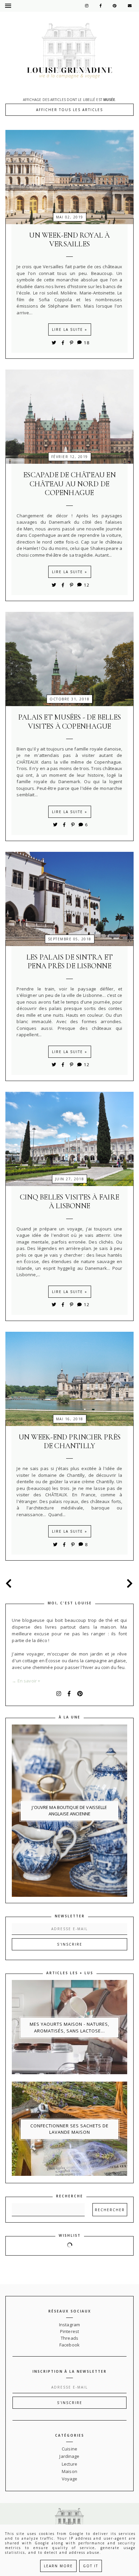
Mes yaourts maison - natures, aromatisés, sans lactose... (69, 2027)
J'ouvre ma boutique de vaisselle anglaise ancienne (69, 1811)
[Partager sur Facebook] (64, 343)
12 (87, 585)
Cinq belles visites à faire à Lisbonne (69, 1202)
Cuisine (69, 2449)
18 (87, 343)
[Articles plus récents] (11, 1583)
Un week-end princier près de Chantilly (70, 1441)
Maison (69, 2471)
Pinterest (69, 2331)
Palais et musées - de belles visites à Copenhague (69, 722)
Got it (91, 2566)
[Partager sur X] (54, 343)
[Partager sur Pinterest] (72, 343)
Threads (69, 2338)
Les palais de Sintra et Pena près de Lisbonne (69, 962)
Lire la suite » (70, 329)
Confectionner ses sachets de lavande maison (69, 2129)
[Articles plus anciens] (128, 1583)
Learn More (58, 2566)
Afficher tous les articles (69, 110)
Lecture (69, 2464)
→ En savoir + (26, 1681)
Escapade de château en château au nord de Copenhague (69, 484)
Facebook (69, 2345)
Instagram (69, 2325)
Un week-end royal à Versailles (69, 240)
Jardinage (69, 2456)
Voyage (70, 2479)
